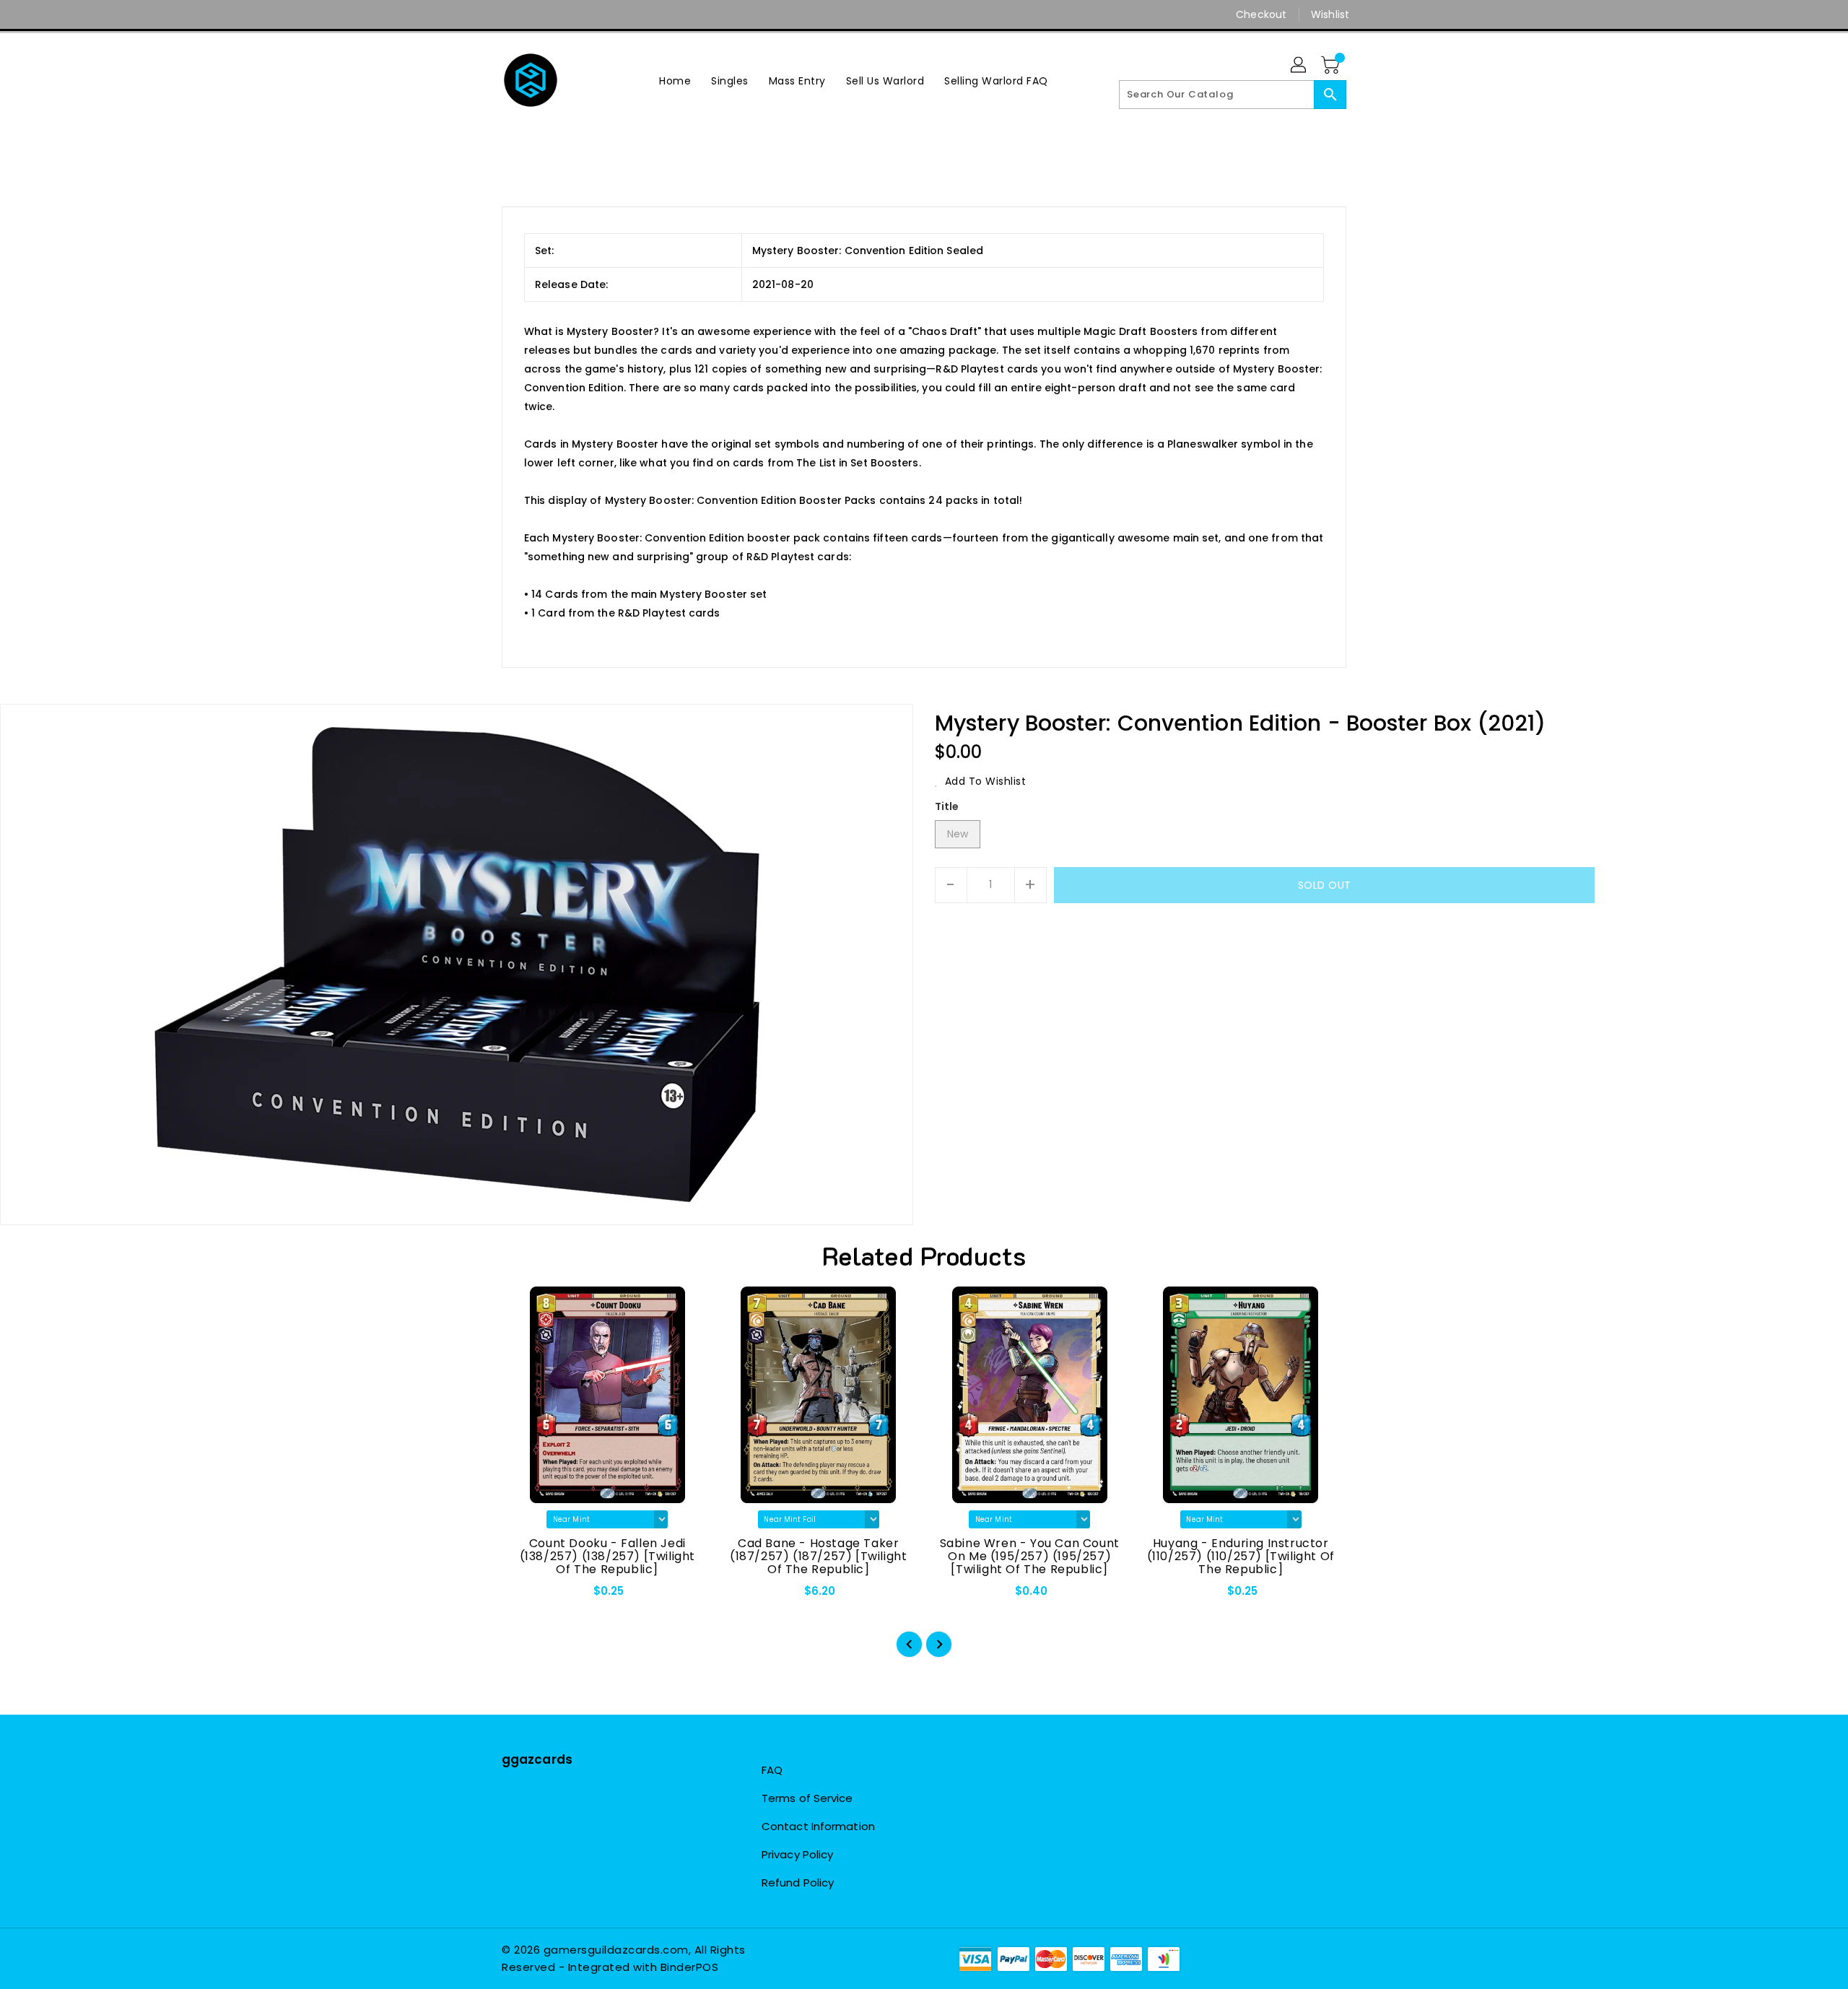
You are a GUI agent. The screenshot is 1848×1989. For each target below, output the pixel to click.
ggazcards (537, 1759)
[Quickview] (525, 1596)
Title (947, 806)
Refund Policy (798, 1883)
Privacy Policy (797, 1854)
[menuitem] (675, 80)
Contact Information (818, 1826)
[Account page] (1299, 66)
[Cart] (1332, 66)
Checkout (1261, 14)
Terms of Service (807, 1798)
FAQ (772, 1770)
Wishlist (1330, 14)
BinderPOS (690, 1967)
